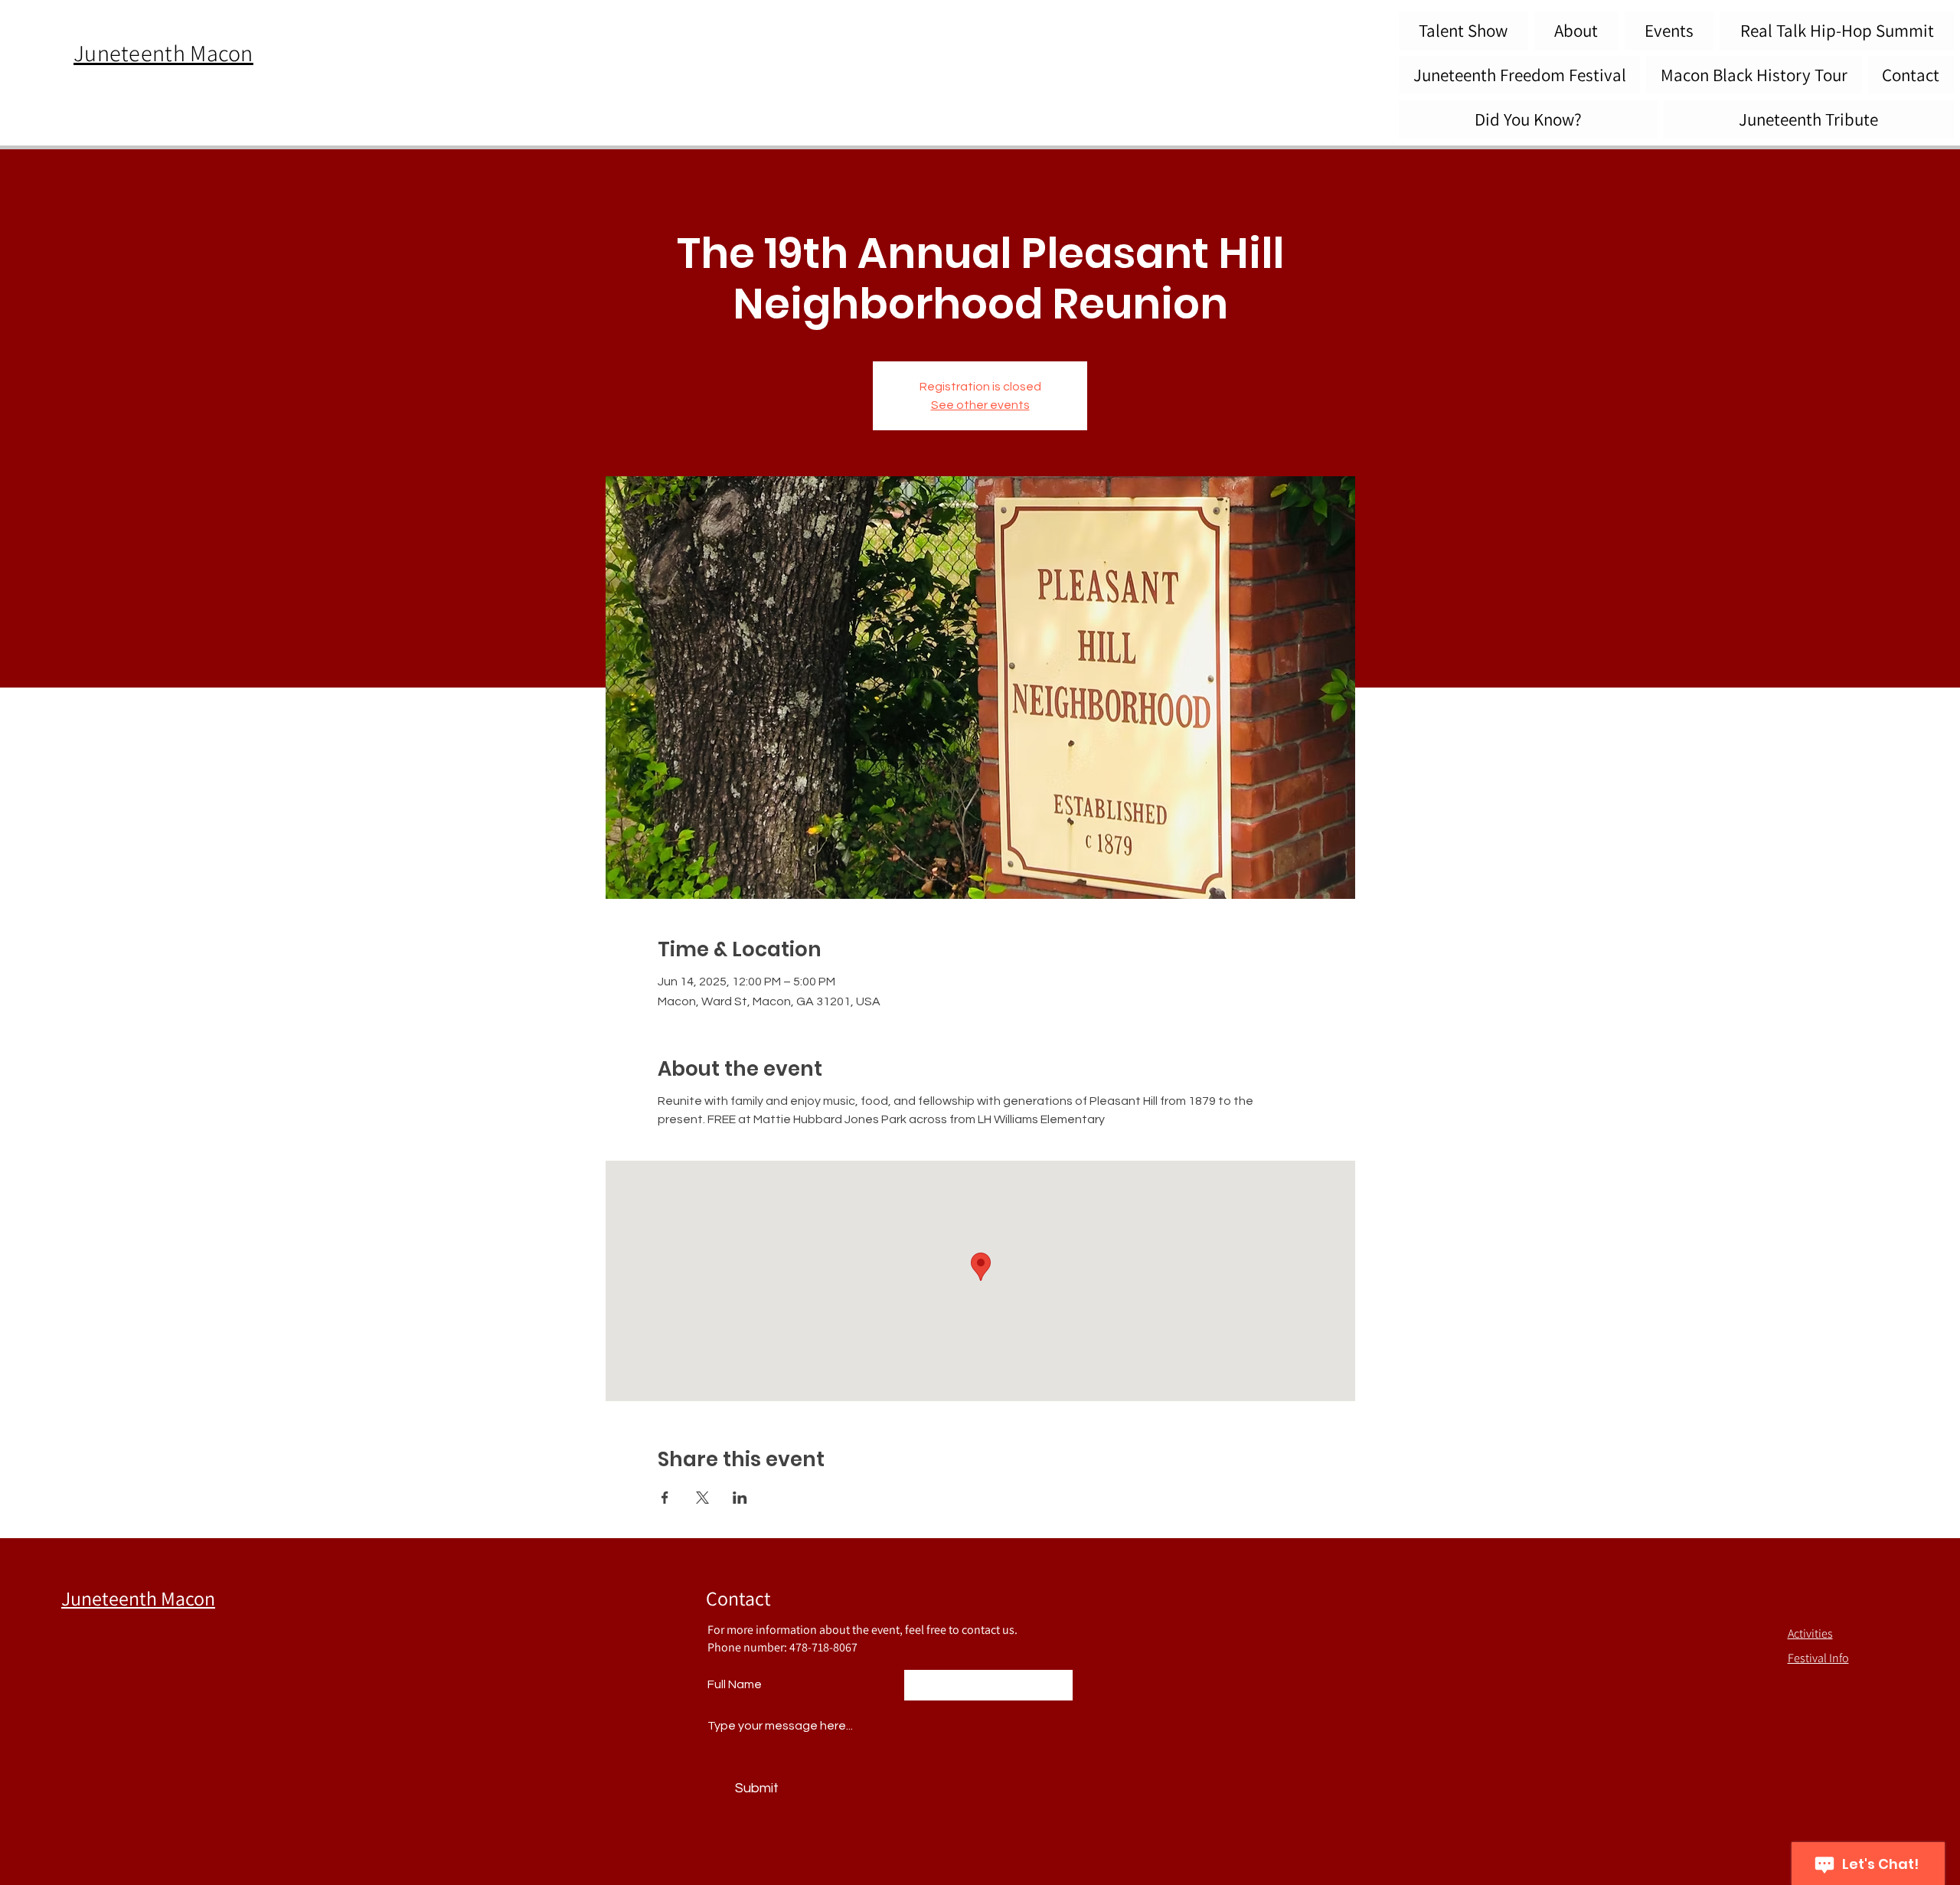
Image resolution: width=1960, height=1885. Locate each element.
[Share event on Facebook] (665, 1498)
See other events (980, 405)
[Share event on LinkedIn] (740, 1498)
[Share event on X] (702, 1498)
